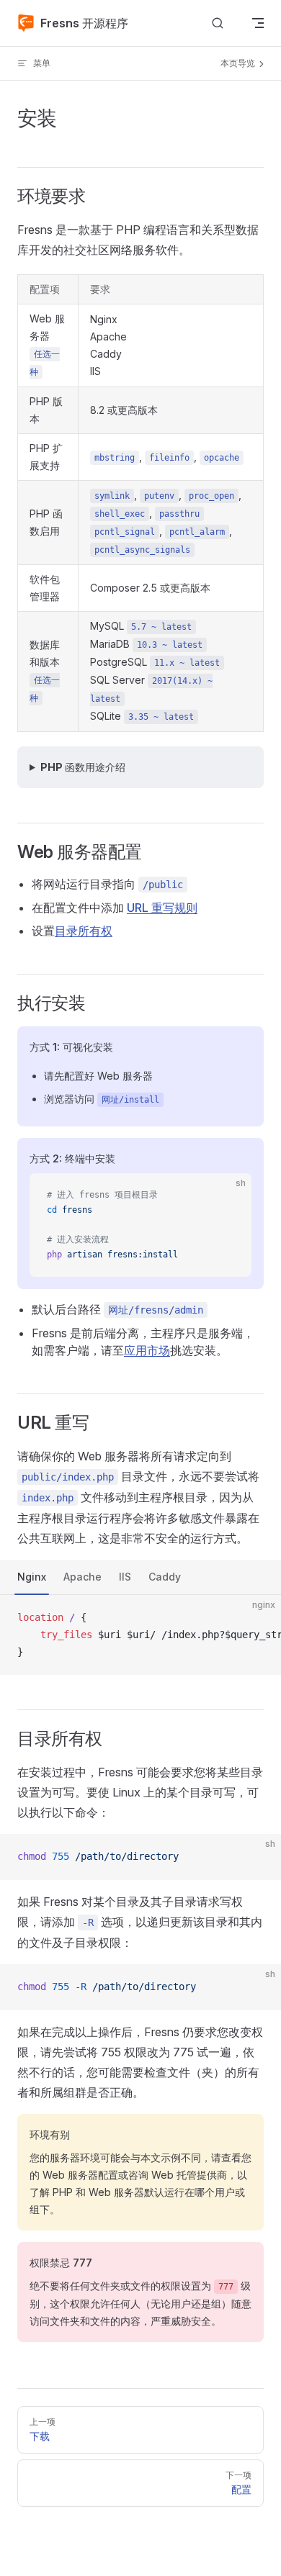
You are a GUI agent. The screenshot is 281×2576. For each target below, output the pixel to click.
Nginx (32, 1577)
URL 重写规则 (162, 908)
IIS (125, 1577)
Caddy (165, 1577)
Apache (82, 1577)
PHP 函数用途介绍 (83, 767)
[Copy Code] (228, 1196)
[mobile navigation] (258, 23)
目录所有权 (84, 931)
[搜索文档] (218, 23)
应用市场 (147, 1350)
